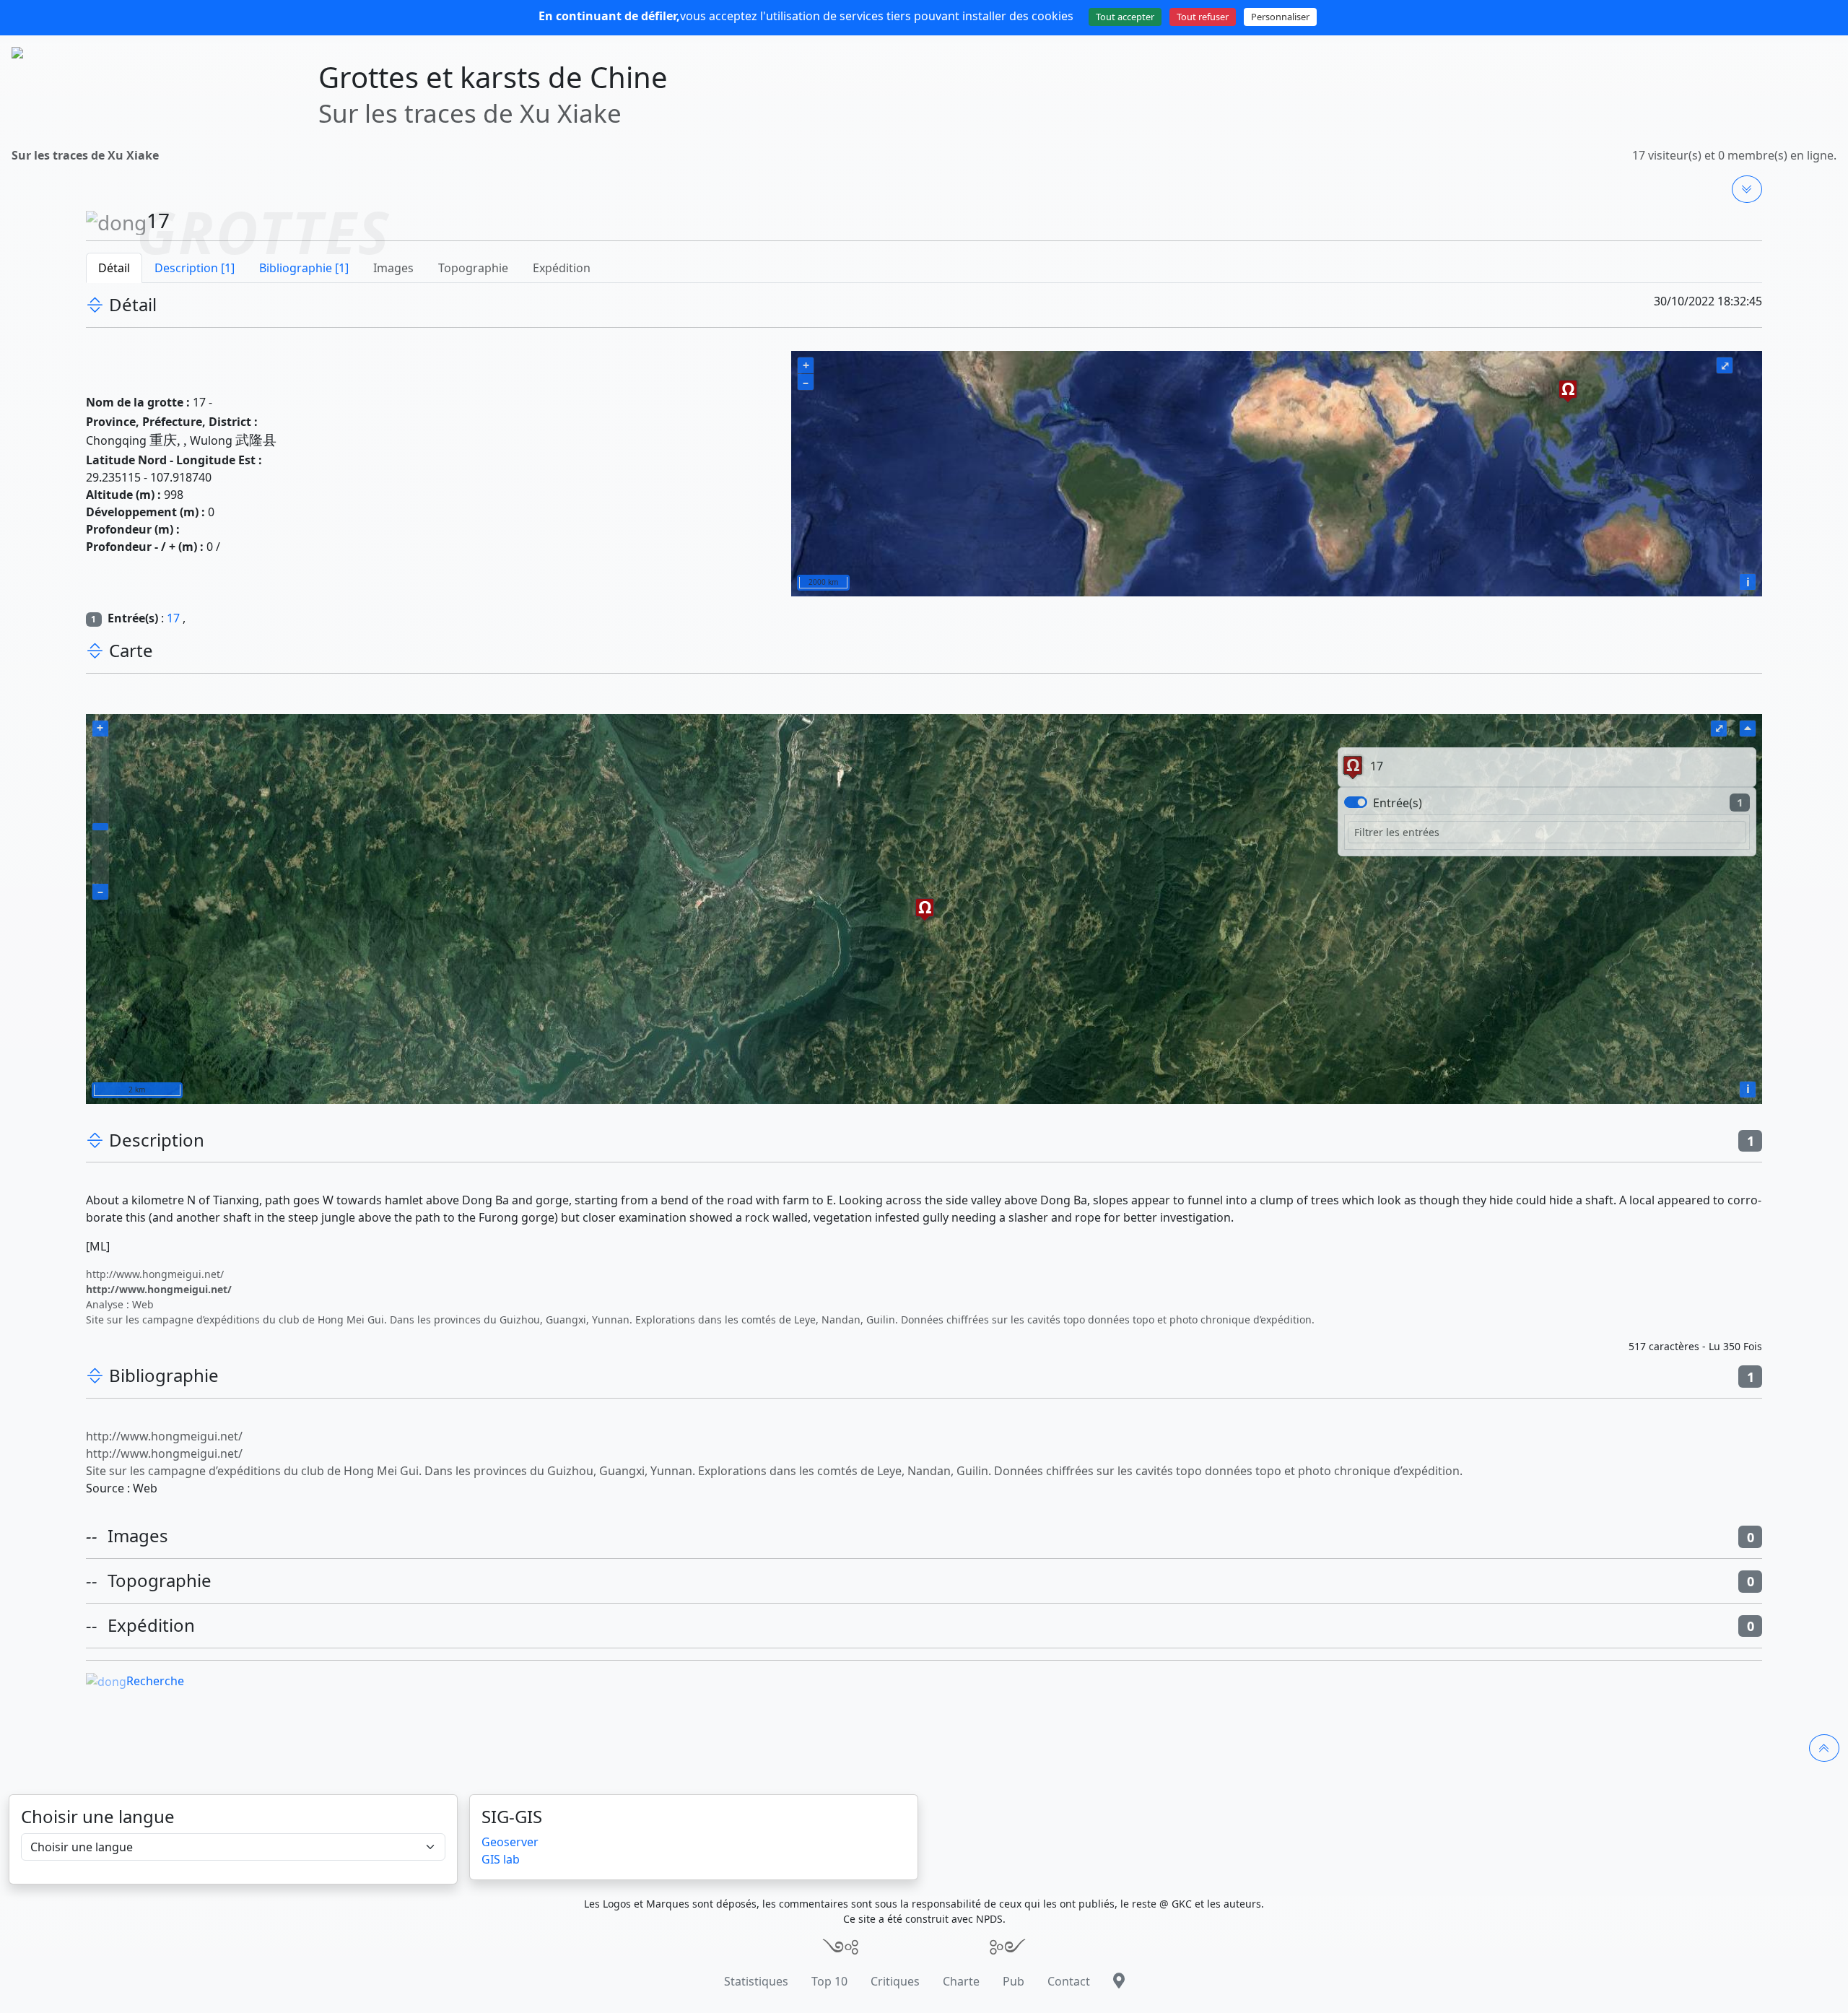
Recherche (155, 1681)
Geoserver (510, 1842)
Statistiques (756, 1981)
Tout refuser (1203, 17)
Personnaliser (1280, 17)
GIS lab (501, 1859)
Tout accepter (1125, 17)
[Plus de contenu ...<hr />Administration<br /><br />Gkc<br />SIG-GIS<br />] (1747, 189)
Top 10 (829, 1981)
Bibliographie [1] (304, 268)
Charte (961, 1981)
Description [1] (195, 268)
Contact (1069, 1981)
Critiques (895, 1981)
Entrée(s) (1398, 803)
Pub (1014, 1981)
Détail (114, 268)
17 (173, 618)
